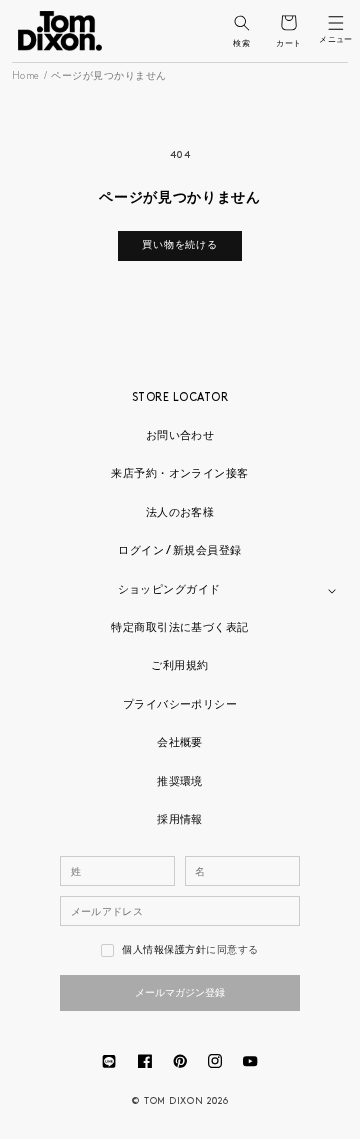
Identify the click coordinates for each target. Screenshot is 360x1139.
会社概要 (180, 743)
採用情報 (180, 820)
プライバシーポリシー (180, 705)
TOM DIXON (173, 1101)
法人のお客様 (180, 513)
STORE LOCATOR (180, 398)
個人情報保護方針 (164, 950)
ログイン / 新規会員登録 (179, 551)
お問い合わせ (180, 436)
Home (26, 76)
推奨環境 (180, 782)
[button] (241, 22)
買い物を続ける (180, 245)
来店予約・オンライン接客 (180, 474)
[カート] (288, 22)
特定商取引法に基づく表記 (180, 628)
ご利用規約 (179, 666)
